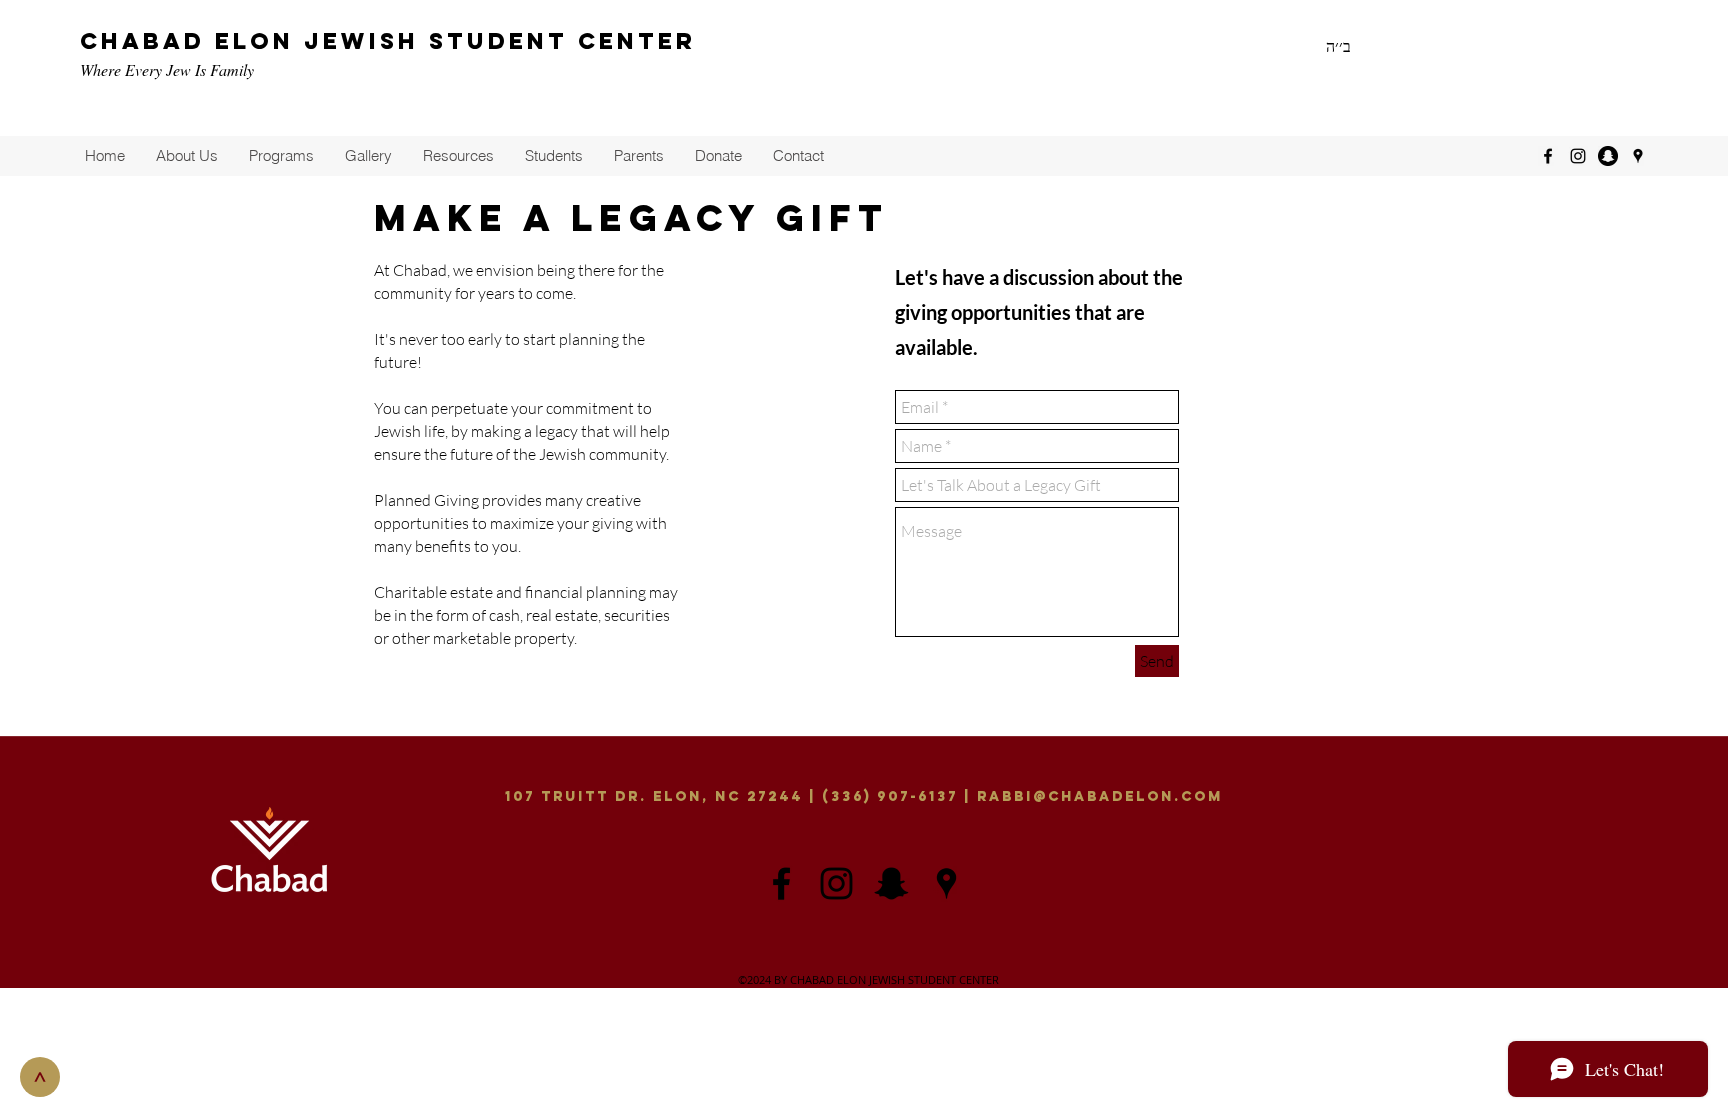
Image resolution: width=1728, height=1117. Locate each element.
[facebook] (1548, 156)
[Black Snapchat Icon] (891, 883)
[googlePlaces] (1638, 156)
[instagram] (1578, 156)
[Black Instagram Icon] (836, 883)
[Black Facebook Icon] (781, 883)
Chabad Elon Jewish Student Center (388, 41)
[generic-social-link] (1608, 156)
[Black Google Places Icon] (946, 883)
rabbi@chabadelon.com (1100, 796)
